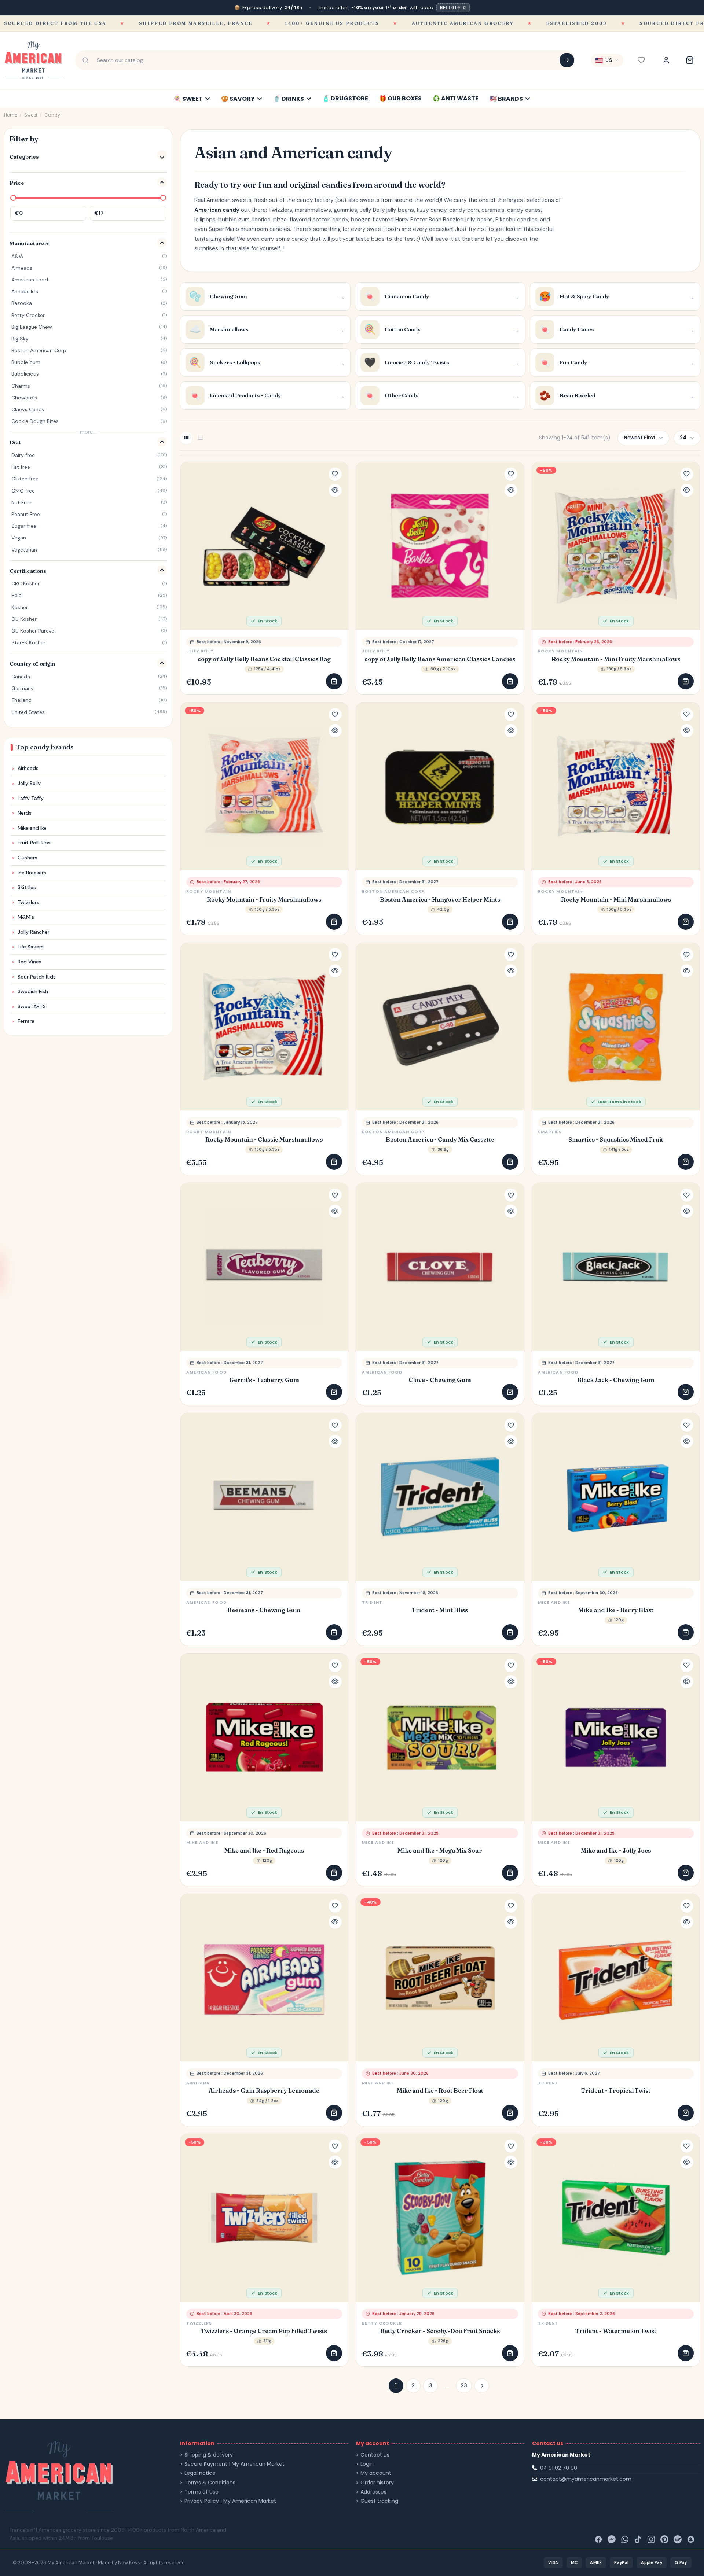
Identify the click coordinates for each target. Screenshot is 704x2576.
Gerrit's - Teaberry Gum (264, 1380)
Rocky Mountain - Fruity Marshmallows (264, 900)
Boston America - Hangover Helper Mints (440, 900)
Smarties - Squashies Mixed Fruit (616, 1140)
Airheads (198, 2083)
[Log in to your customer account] (666, 60)
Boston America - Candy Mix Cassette (440, 1140)
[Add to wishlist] (335, 474)
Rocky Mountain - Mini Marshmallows (616, 900)
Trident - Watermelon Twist (616, 2331)
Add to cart (334, 681)
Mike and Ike (554, 1602)
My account (376, 2473)
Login (367, 2464)
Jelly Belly (200, 651)
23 (464, 2385)
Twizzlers (199, 2323)
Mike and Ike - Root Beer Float (440, 2091)
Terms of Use (201, 2492)
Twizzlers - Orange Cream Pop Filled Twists (264, 2331)
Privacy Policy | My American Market (230, 2501)
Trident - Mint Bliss (440, 1610)
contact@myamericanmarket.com (586, 2479)
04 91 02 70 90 (559, 2468)
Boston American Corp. (394, 891)
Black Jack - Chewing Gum (616, 1380)
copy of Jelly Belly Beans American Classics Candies (440, 659)
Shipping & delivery (209, 2455)
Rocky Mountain (560, 651)
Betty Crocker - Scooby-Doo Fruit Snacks (440, 2331)
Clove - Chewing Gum (440, 1380)
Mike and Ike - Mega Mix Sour (440, 1851)
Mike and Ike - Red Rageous (264, 1851)
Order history (377, 2483)
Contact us (375, 2455)
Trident (372, 1602)
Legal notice (200, 2473)
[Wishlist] (641, 60)
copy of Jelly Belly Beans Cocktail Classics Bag (264, 659)
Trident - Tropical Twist (616, 2091)
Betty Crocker (382, 2323)
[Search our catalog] (567, 60)
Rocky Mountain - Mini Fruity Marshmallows (616, 659)
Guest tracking (379, 2501)
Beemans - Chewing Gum (264, 1610)
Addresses (373, 2492)
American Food (206, 1372)
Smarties (550, 1132)
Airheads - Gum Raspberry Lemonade (264, 2091)
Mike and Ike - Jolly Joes (616, 1851)
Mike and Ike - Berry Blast (616, 1610)
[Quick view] (335, 490)
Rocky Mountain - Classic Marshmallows (264, 1140)
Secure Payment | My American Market (234, 2464)
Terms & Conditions (210, 2483)
